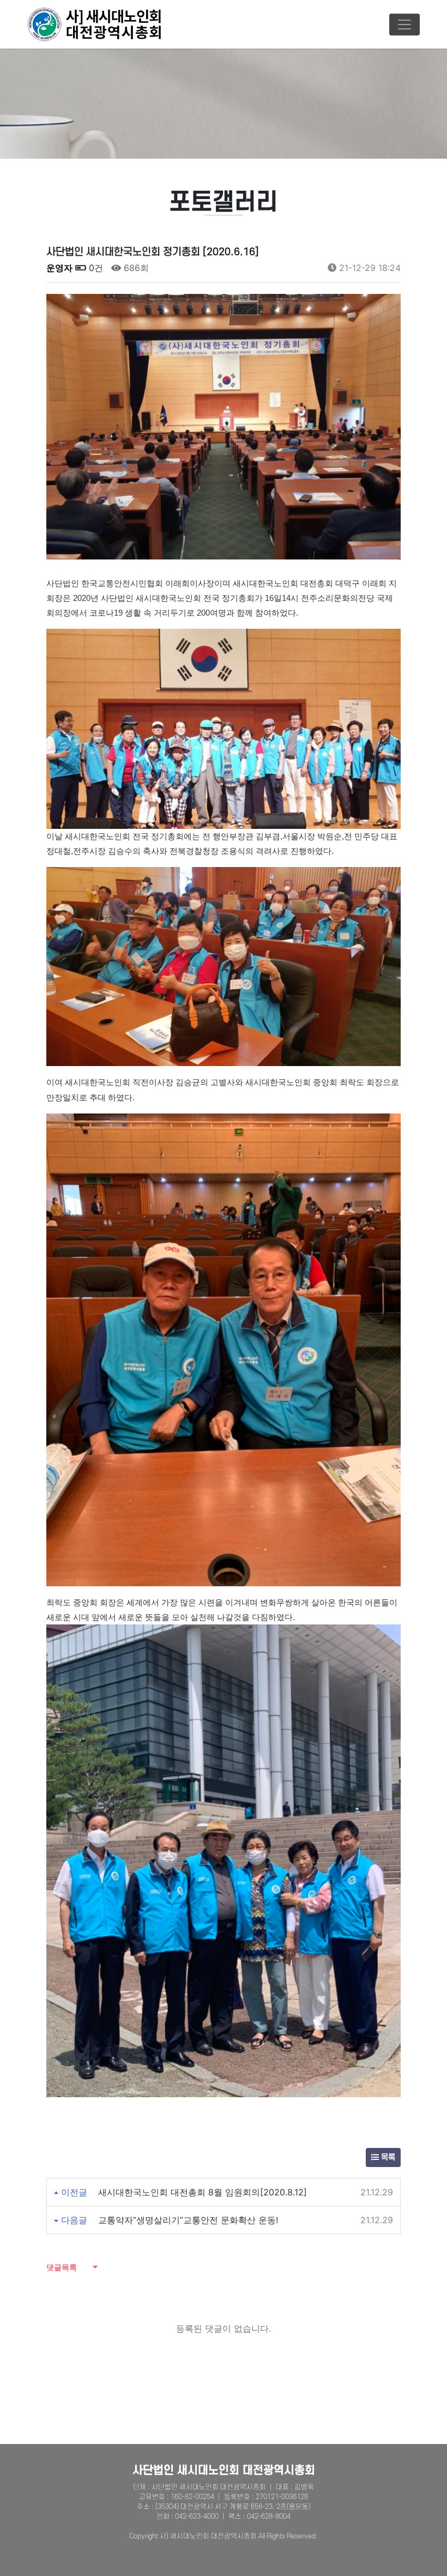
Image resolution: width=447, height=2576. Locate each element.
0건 (95, 268)
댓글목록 (62, 2267)
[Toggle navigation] (404, 25)
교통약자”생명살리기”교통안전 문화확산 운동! (188, 2220)
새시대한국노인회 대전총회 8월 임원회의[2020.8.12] (203, 2192)
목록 (387, 2157)
